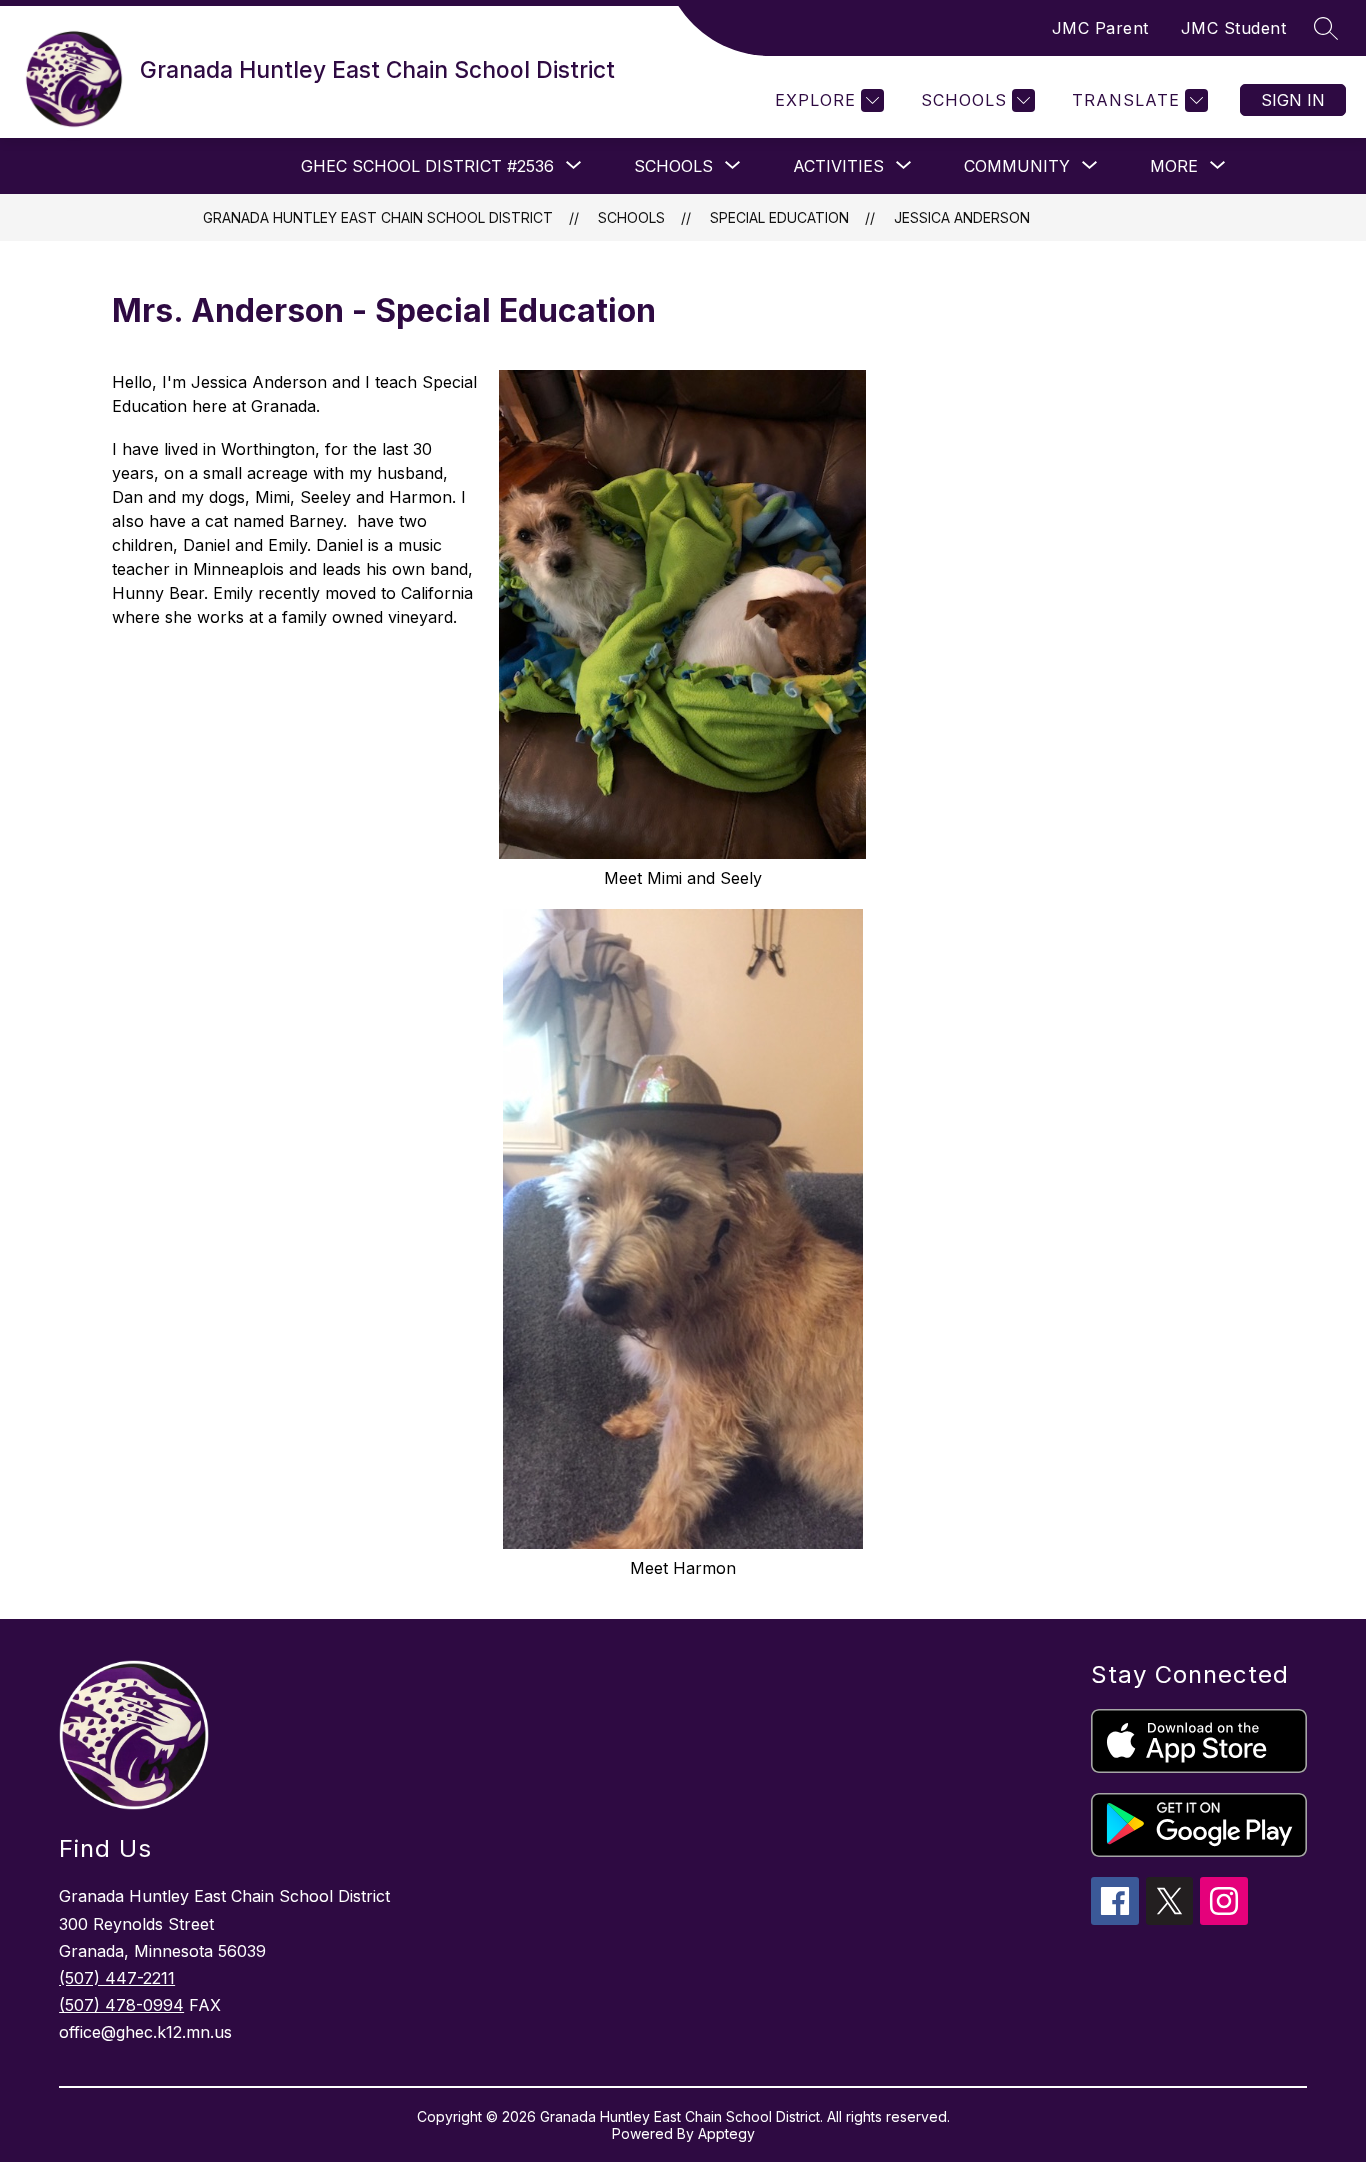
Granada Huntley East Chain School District (378, 217)
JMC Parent (1100, 28)
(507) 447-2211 (117, 1978)
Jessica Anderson (962, 217)
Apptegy (726, 2133)
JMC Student (1234, 28)
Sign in (1293, 100)
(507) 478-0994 (121, 2005)
